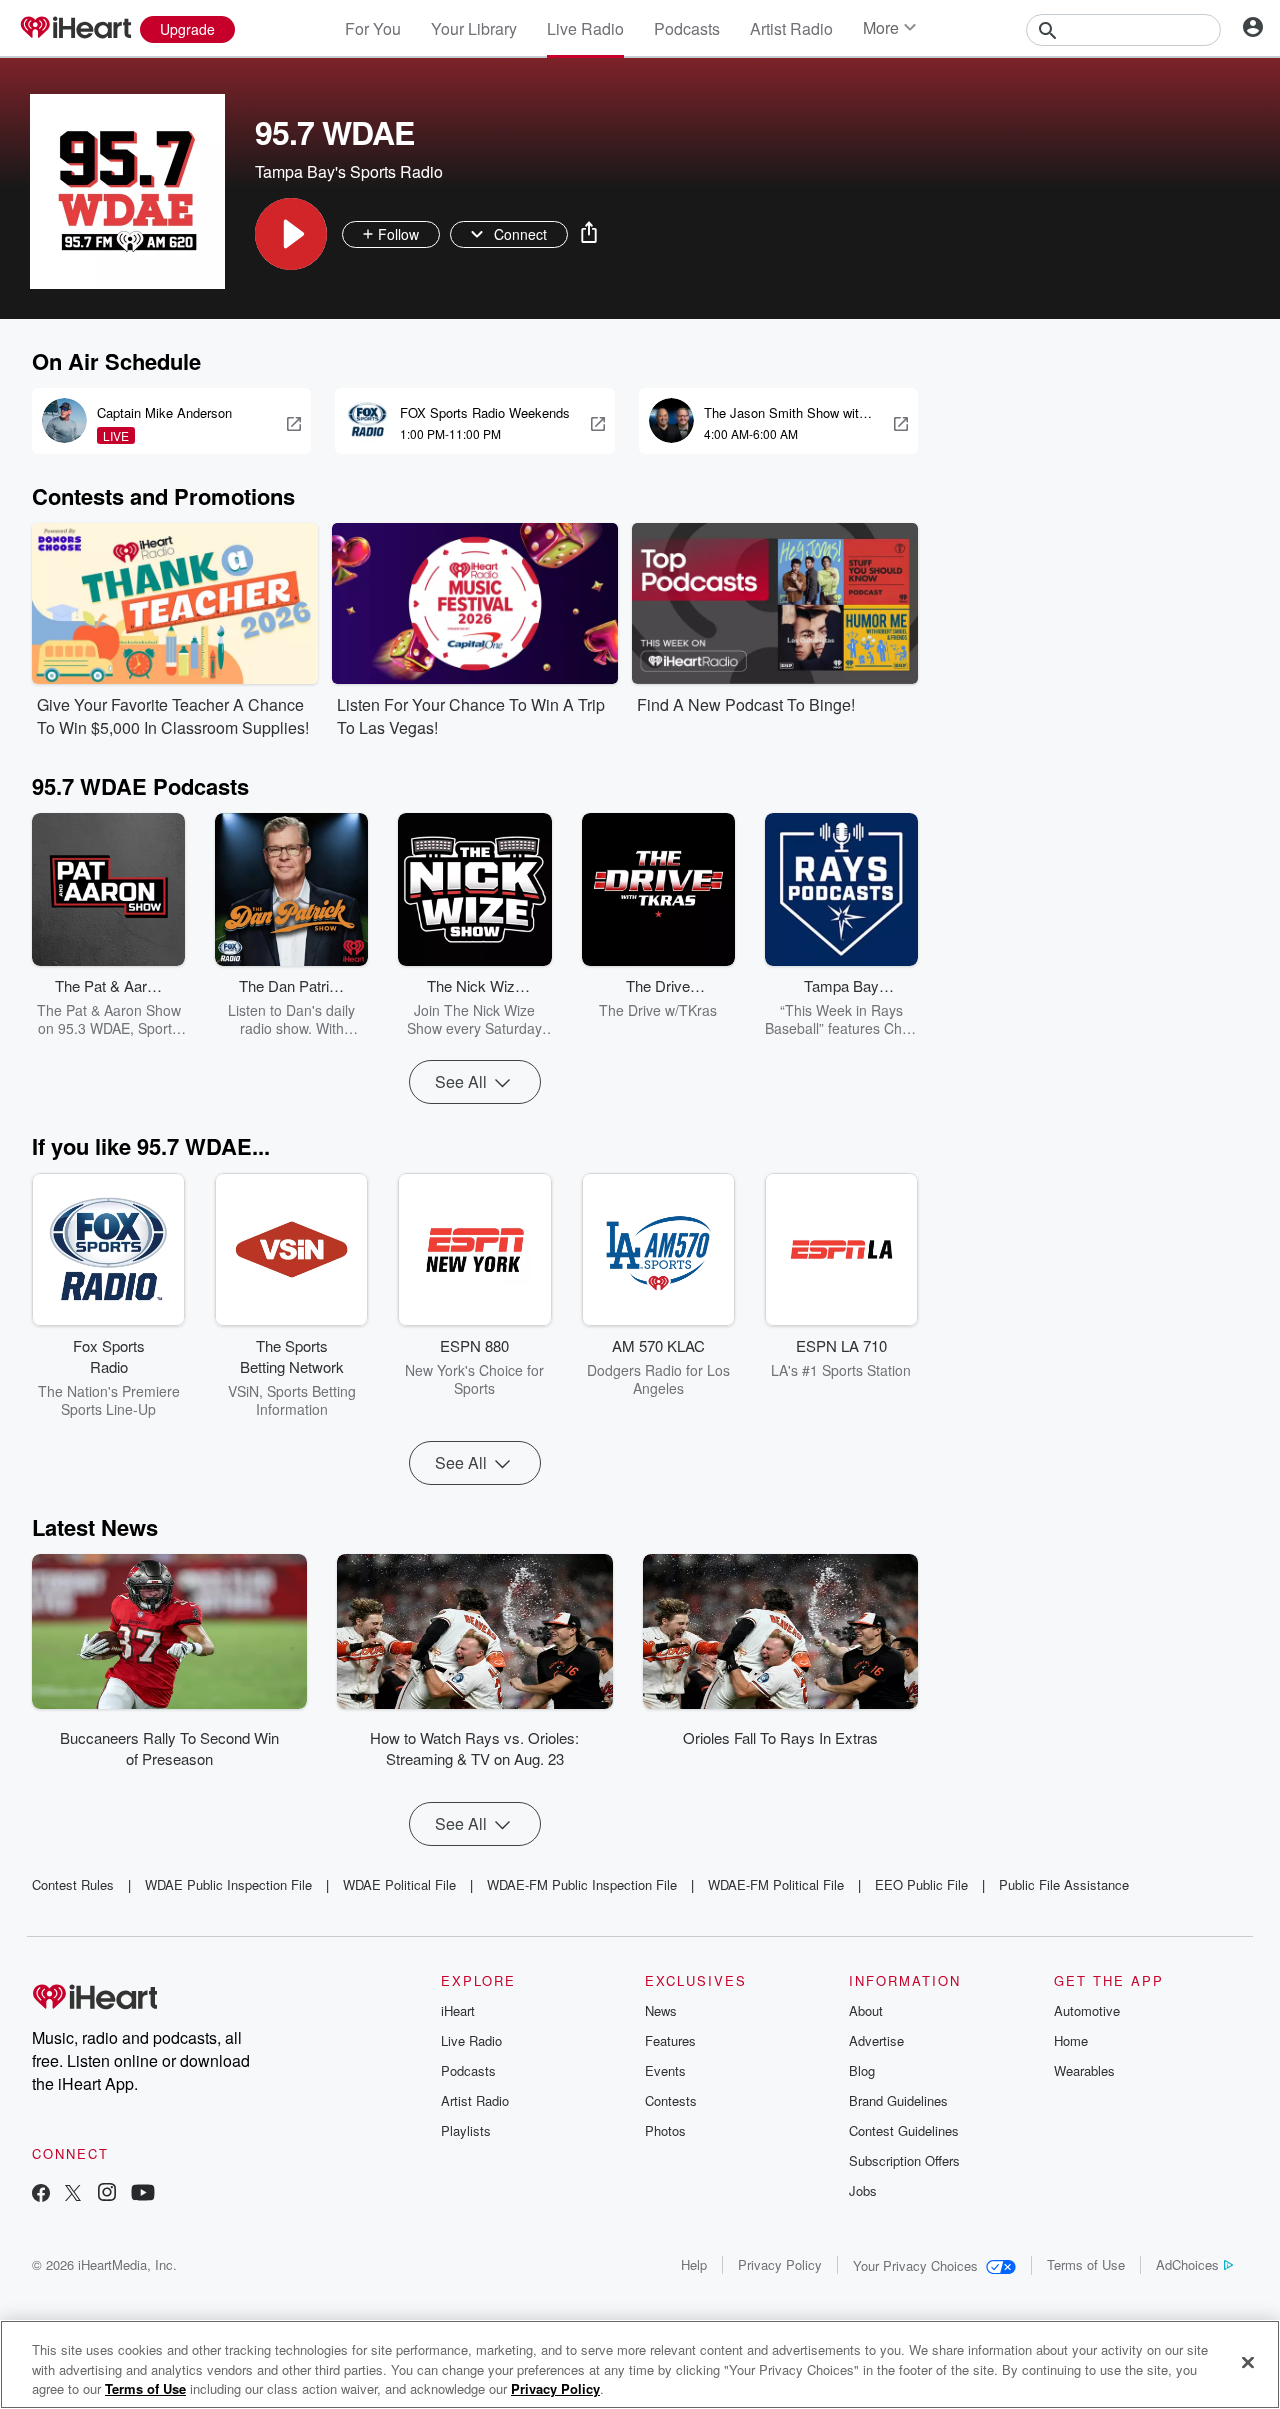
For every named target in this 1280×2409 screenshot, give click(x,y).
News (661, 2010)
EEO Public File (921, 1884)
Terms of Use (1086, 2264)
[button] (291, 234)
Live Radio (585, 28)
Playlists (466, 2130)
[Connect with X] (73, 2194)
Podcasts (687, 28)
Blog (862, 2070)
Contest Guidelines (904, 2130)
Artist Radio (791, 28)
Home (1071, 2040)
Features (670, 2040)
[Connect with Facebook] (41, 2194)
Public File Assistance (1064, 1884)
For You (373, 28)
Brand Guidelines (898, 2100)
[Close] (1248, 2362)
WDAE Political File (399, 1884)
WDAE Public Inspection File (228, 1884)
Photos (665, 2130)
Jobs (863, 2190)
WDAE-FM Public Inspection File (582, 1884)
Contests (671, 2100)
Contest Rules (73, 1884)
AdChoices (1187, 2264)
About (866, 2010)
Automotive (1087, 2010)
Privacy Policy (780, 2264)
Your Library (474, 28)
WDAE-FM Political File (776, 1884)
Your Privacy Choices (915, 2265)
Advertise (876, 2040)
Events (665, 2070)
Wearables (1084, 2070)
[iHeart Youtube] (143, 2194)
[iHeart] (75, 29)
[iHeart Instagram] (107, 2194)
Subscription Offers (904, 2160)
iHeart (458, 2010)
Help (694, 2264)
